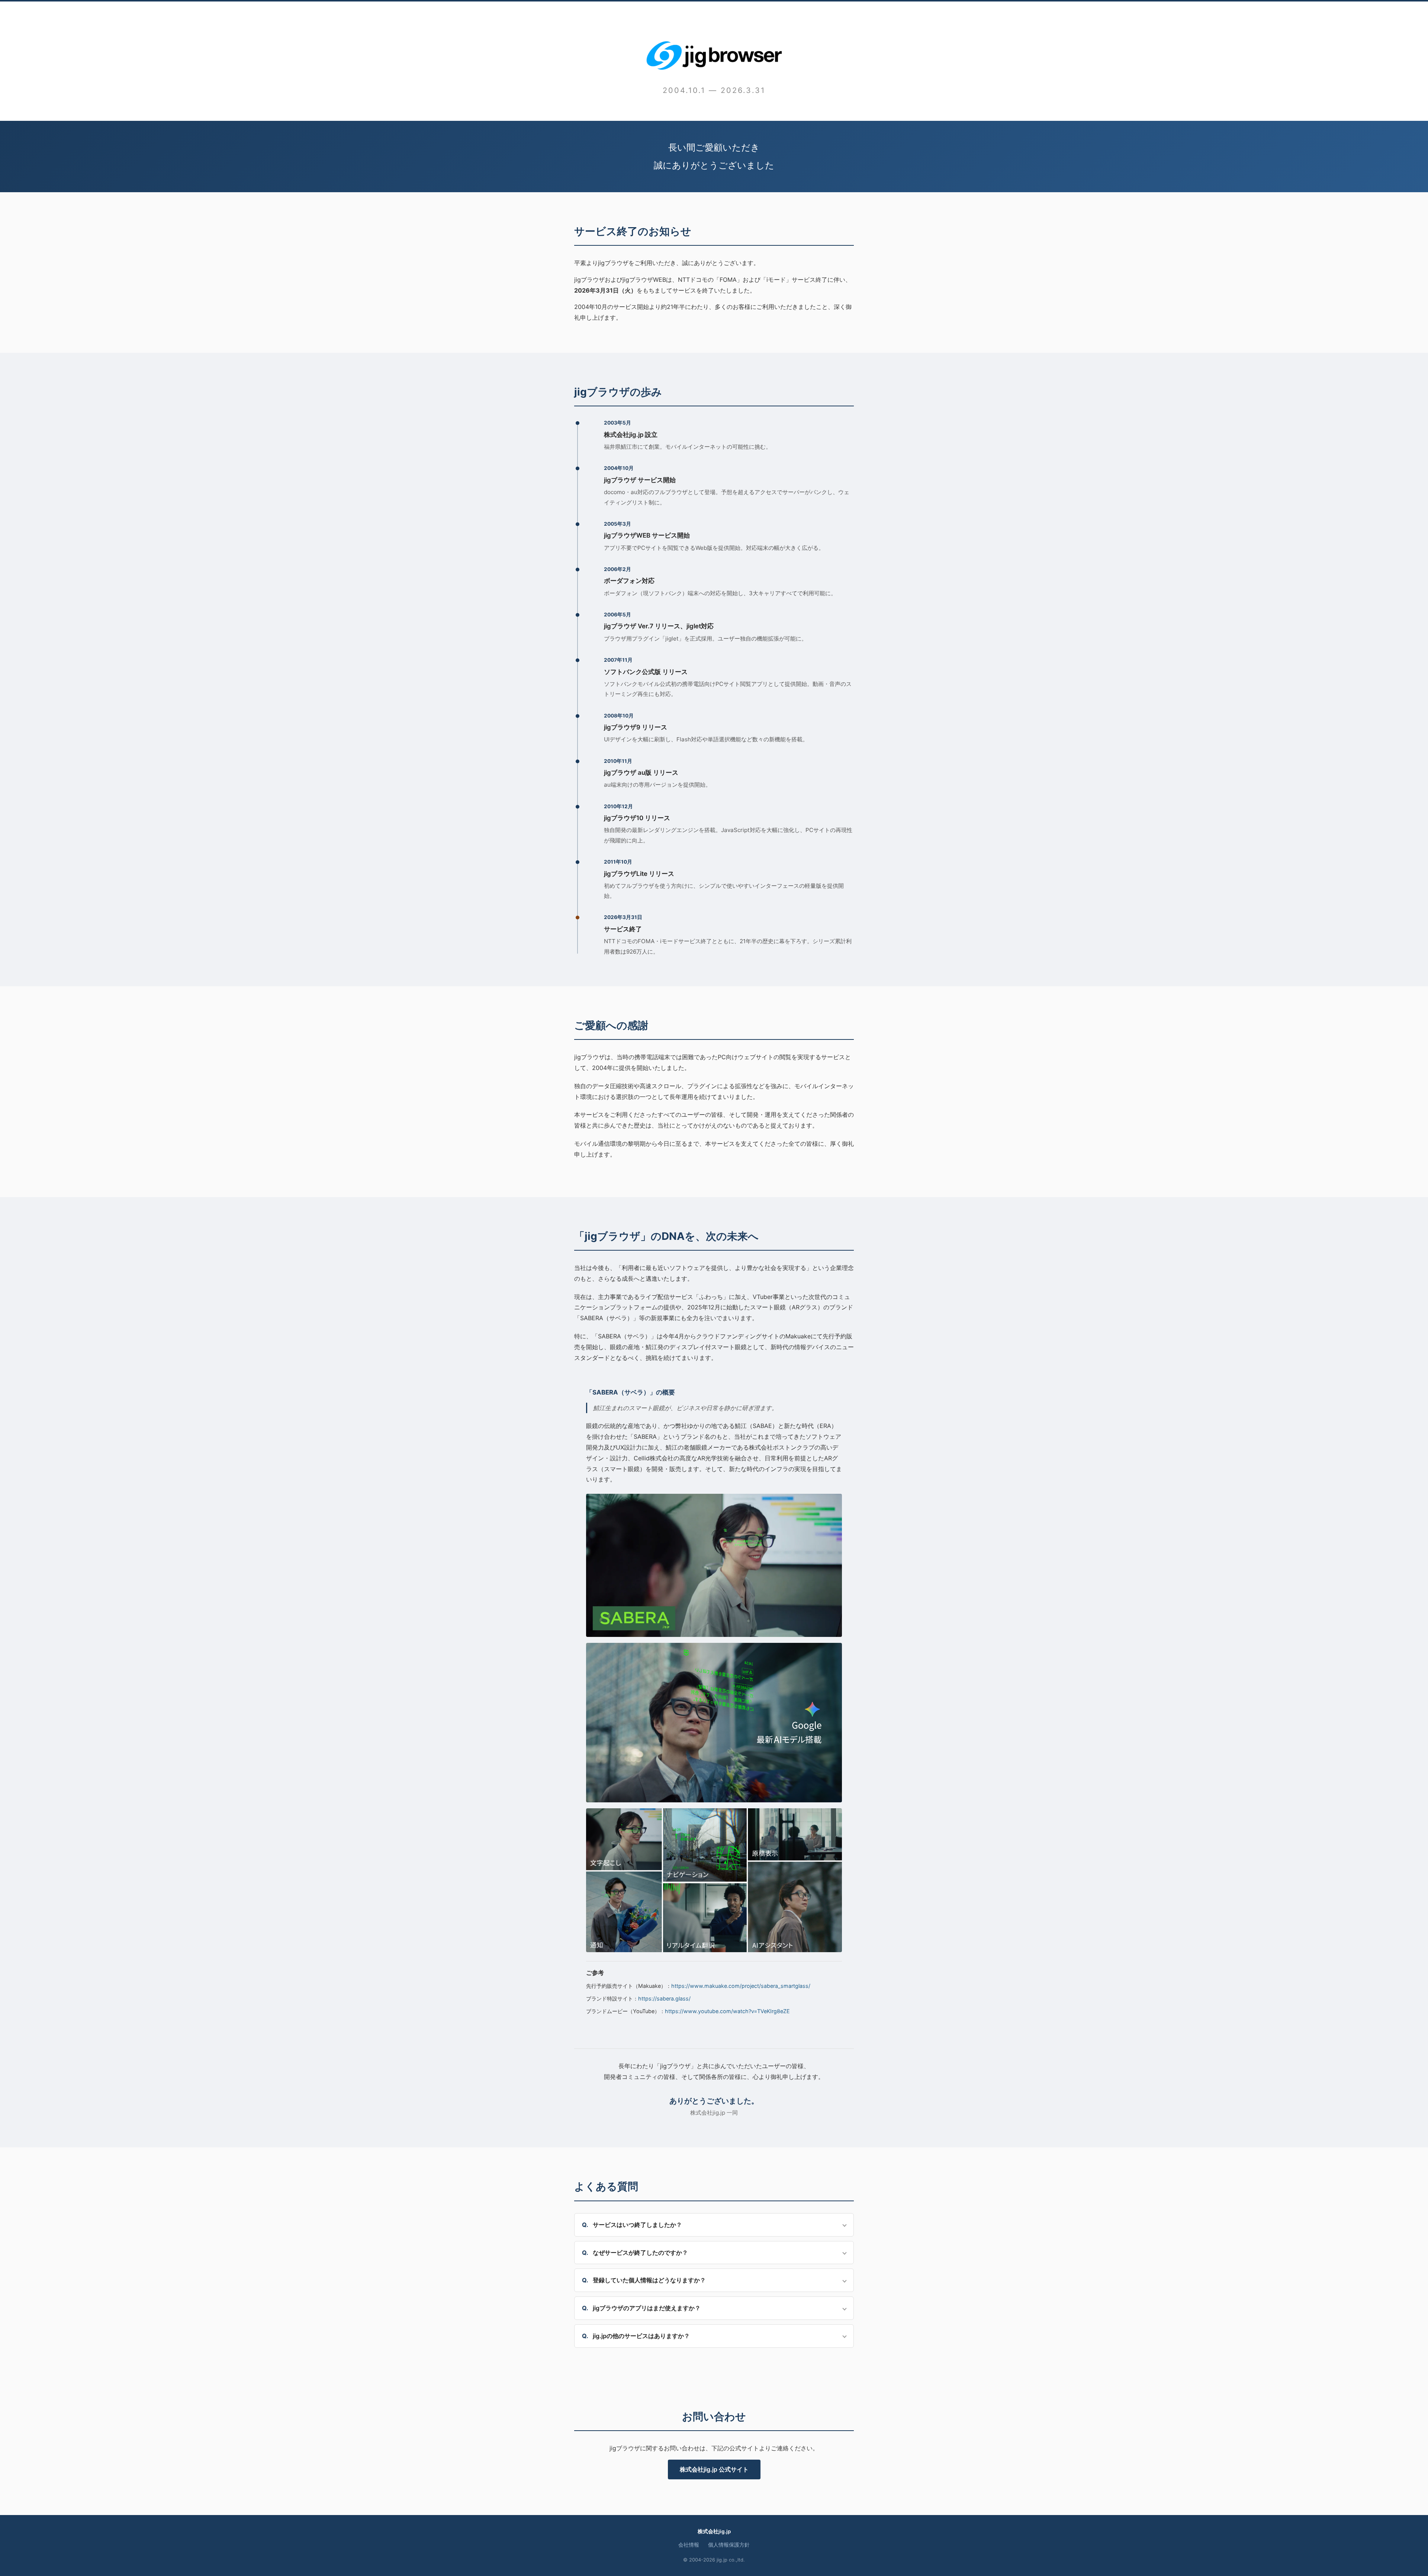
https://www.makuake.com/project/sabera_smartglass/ (741, 1986)
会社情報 (689, 2545)
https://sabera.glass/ (664, 1998)
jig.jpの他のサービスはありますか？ (641, 2336)
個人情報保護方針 (729, 2545)
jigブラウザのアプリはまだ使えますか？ (647, 2308)
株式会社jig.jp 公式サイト (714, 2469)
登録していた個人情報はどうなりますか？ (649, 2280)
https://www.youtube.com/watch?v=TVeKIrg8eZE (727, 2011)
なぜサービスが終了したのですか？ (640, 2253)
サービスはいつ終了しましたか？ (637, 2225)
